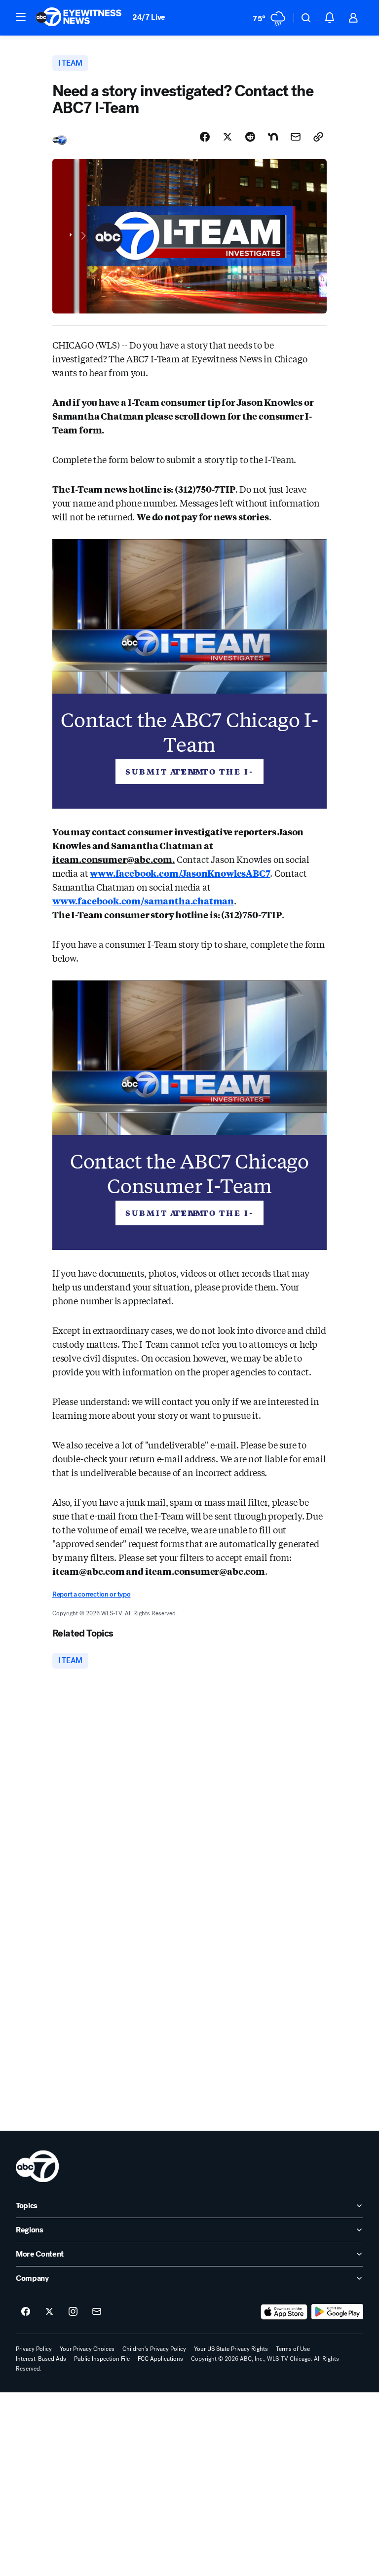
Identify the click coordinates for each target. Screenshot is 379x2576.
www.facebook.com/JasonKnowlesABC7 (180, 873)
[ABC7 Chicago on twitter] (49, 2312)
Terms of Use (293, 2349)
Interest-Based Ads (41, 2359)
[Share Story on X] (227, 137)
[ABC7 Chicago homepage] (79, 18)
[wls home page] (37, 2166)
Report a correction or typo (91, 1594)
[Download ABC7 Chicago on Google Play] (337, 2312)
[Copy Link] (318, 137)
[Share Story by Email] (296, 137)
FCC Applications (160, 2359)
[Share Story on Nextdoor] (273, 137)
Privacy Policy (34, 2349)
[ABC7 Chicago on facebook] (26, 2312)
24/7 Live (149, 17)
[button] (21, 17)
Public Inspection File (102, 2359)
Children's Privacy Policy (154, 2349)
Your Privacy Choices (87, 2349)
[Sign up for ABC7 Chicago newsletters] (97, 2312)
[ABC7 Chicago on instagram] (73, 2312)
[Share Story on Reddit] (250, 137)
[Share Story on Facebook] (205, 137)
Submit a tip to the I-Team (189, 771)
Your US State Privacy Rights (231, 2349)
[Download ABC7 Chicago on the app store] (284, 2312)
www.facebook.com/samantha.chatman (143, 900)
